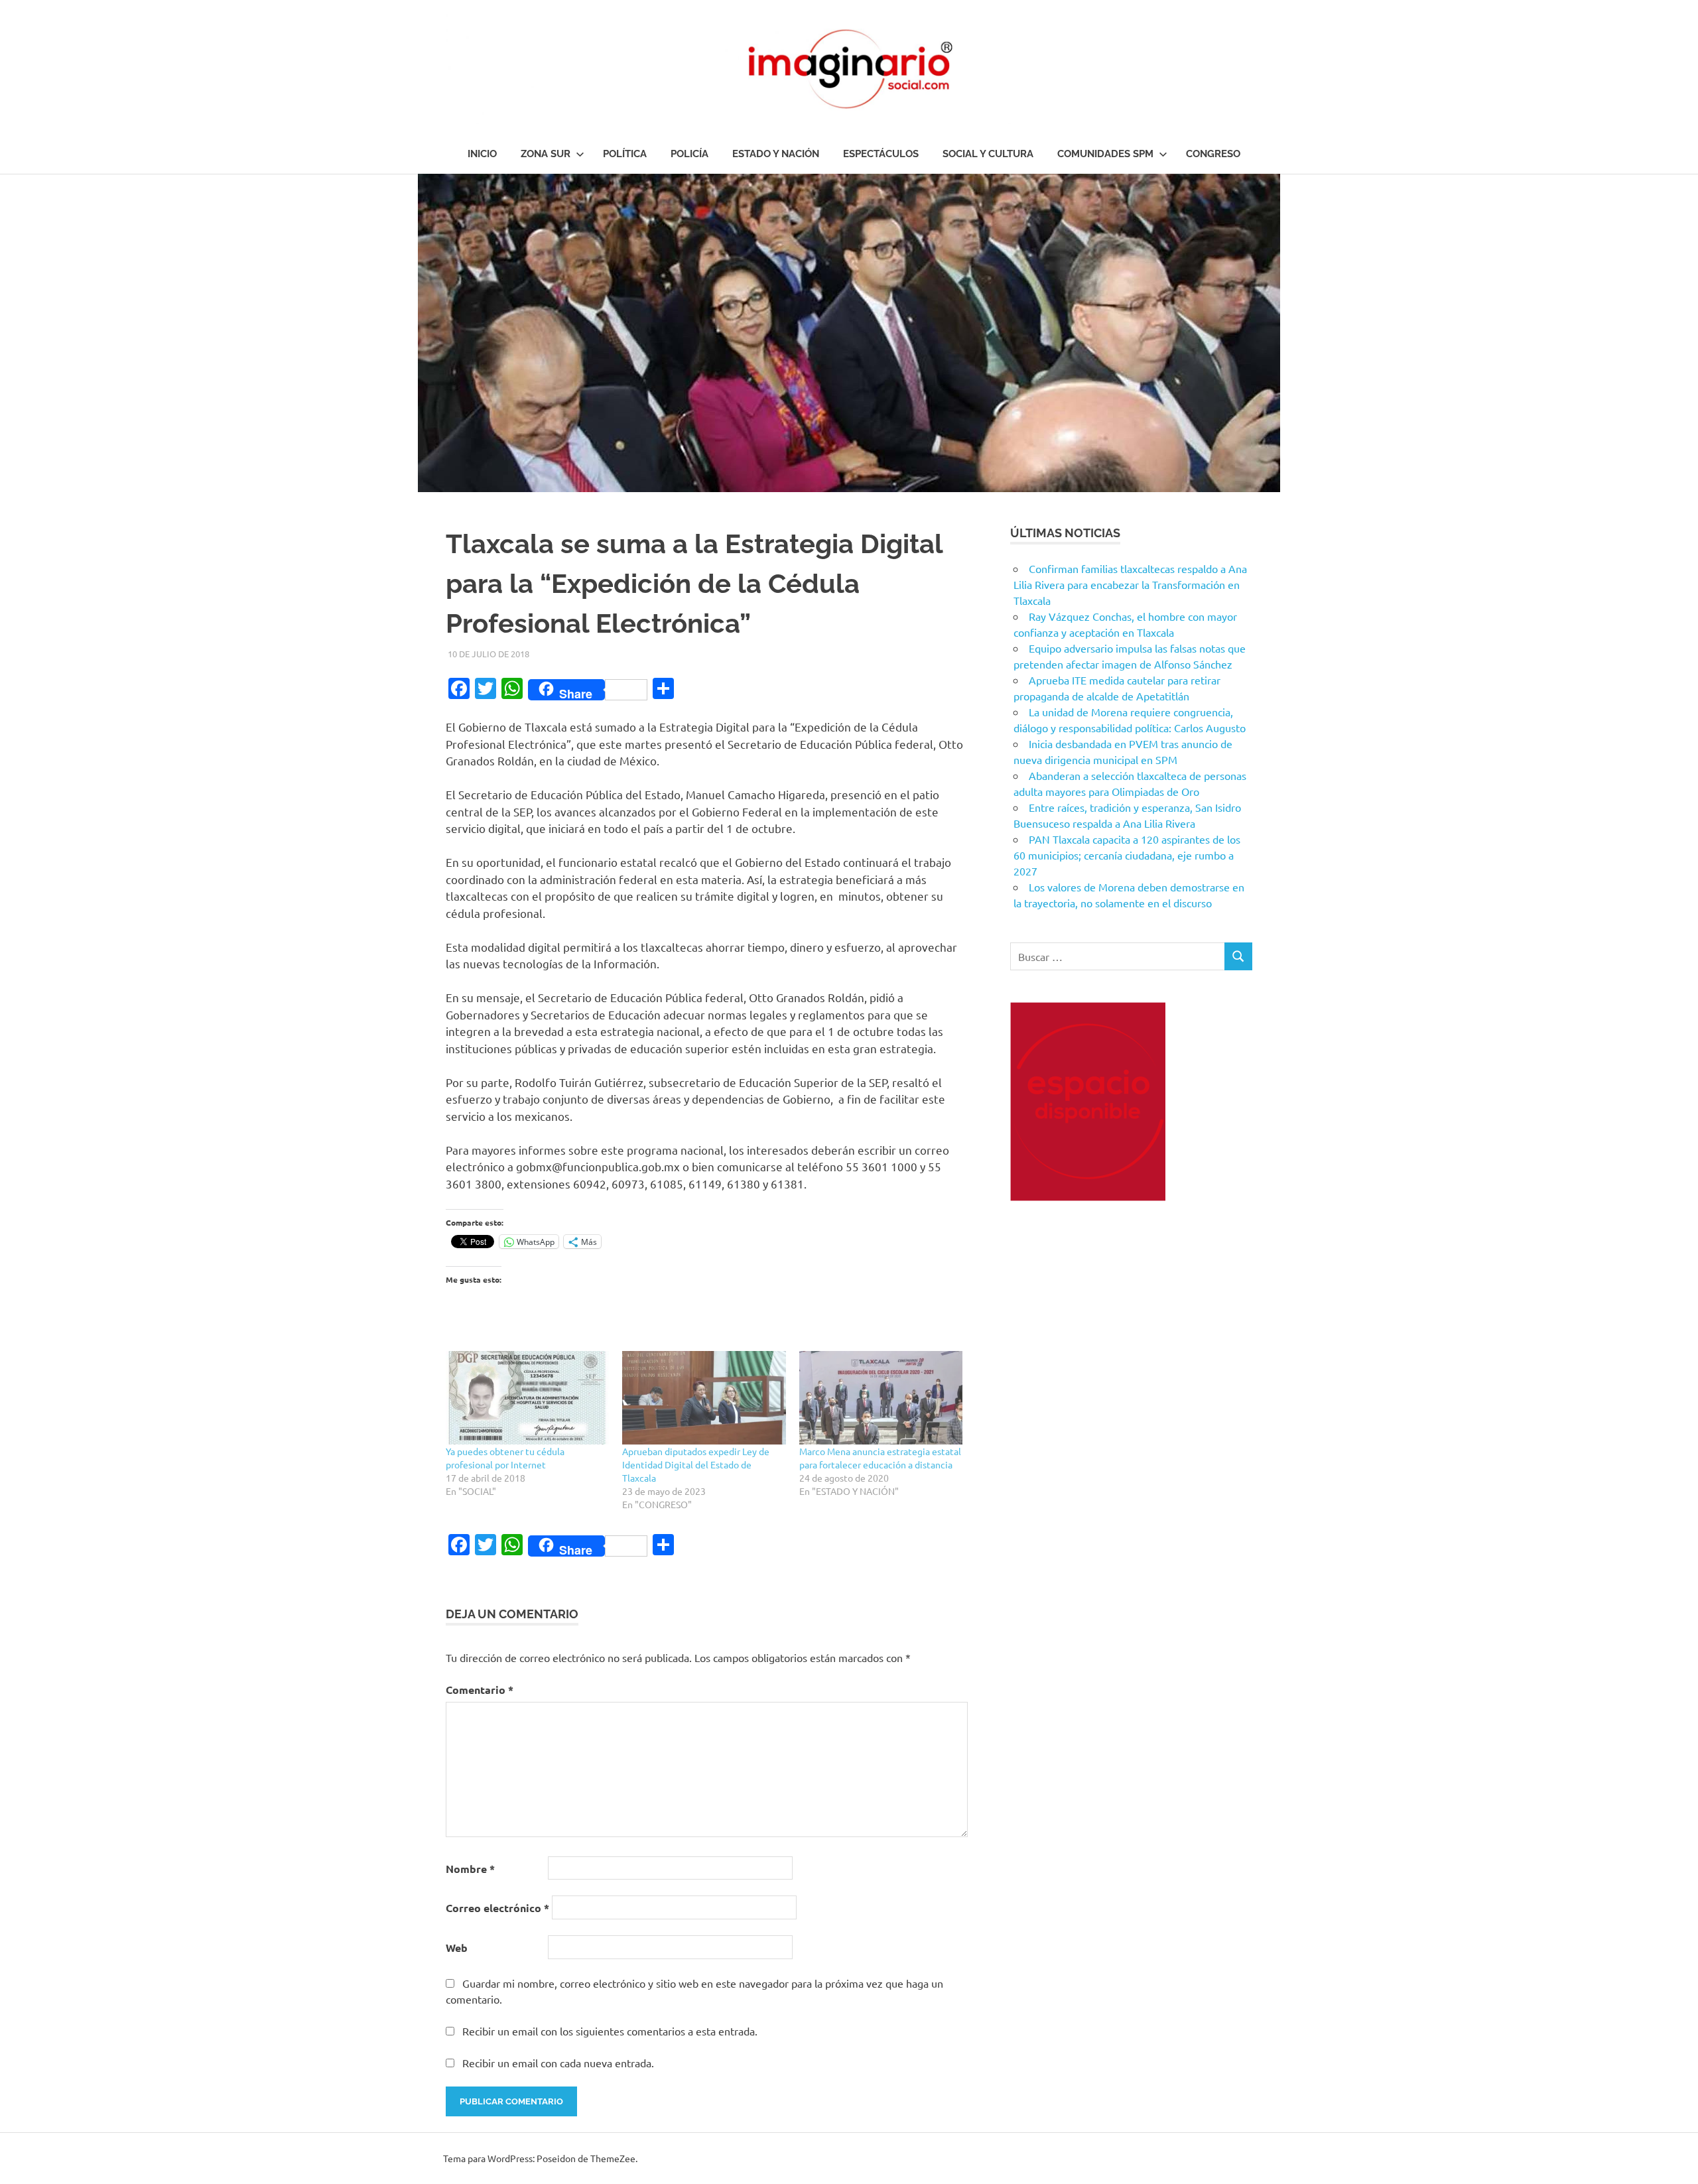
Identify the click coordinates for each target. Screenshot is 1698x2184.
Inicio (482, 154)
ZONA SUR (546, 154)
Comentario (480, 1690)
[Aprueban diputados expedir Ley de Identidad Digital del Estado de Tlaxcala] (704, 1398)
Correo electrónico (497, 1908)
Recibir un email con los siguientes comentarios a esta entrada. (610, 2031)
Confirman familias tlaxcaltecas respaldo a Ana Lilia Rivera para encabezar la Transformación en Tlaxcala (1130, 584)
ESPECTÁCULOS (881, 154)
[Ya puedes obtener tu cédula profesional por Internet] (527, 1398)
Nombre (470, 1869)
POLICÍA (689, 154)
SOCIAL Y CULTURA (988, 154)
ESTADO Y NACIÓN (776, 154)
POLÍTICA (625, 154)
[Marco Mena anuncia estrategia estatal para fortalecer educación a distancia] (881, 1398)
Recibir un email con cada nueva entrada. (558, 2063)
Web (457, 1948)
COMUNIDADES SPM (1105, 154)
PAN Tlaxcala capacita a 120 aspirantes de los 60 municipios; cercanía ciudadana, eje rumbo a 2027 (1127, 855)
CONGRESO (1213, 154)
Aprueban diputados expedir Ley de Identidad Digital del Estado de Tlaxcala (696, 1464)
